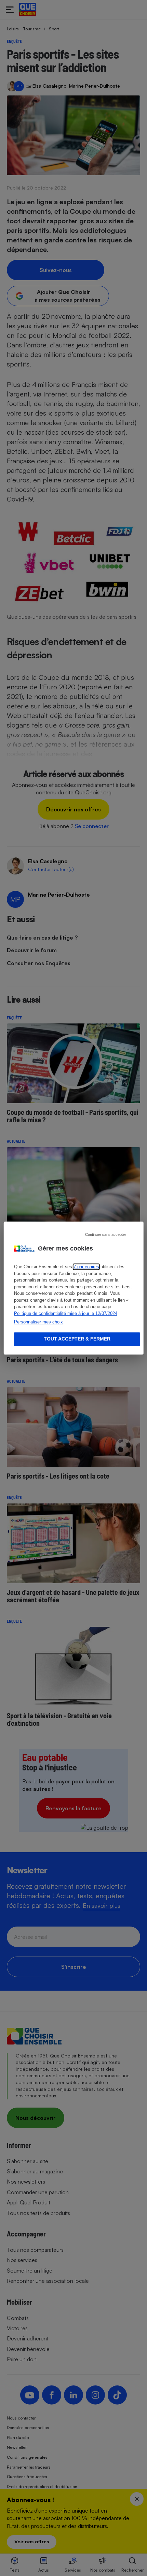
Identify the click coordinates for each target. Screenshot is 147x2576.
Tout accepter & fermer (77, 1339)
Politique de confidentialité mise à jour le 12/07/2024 (66, 1313)
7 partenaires (86, 1267)
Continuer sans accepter (106, 1234)
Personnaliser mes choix (38, 1322)
